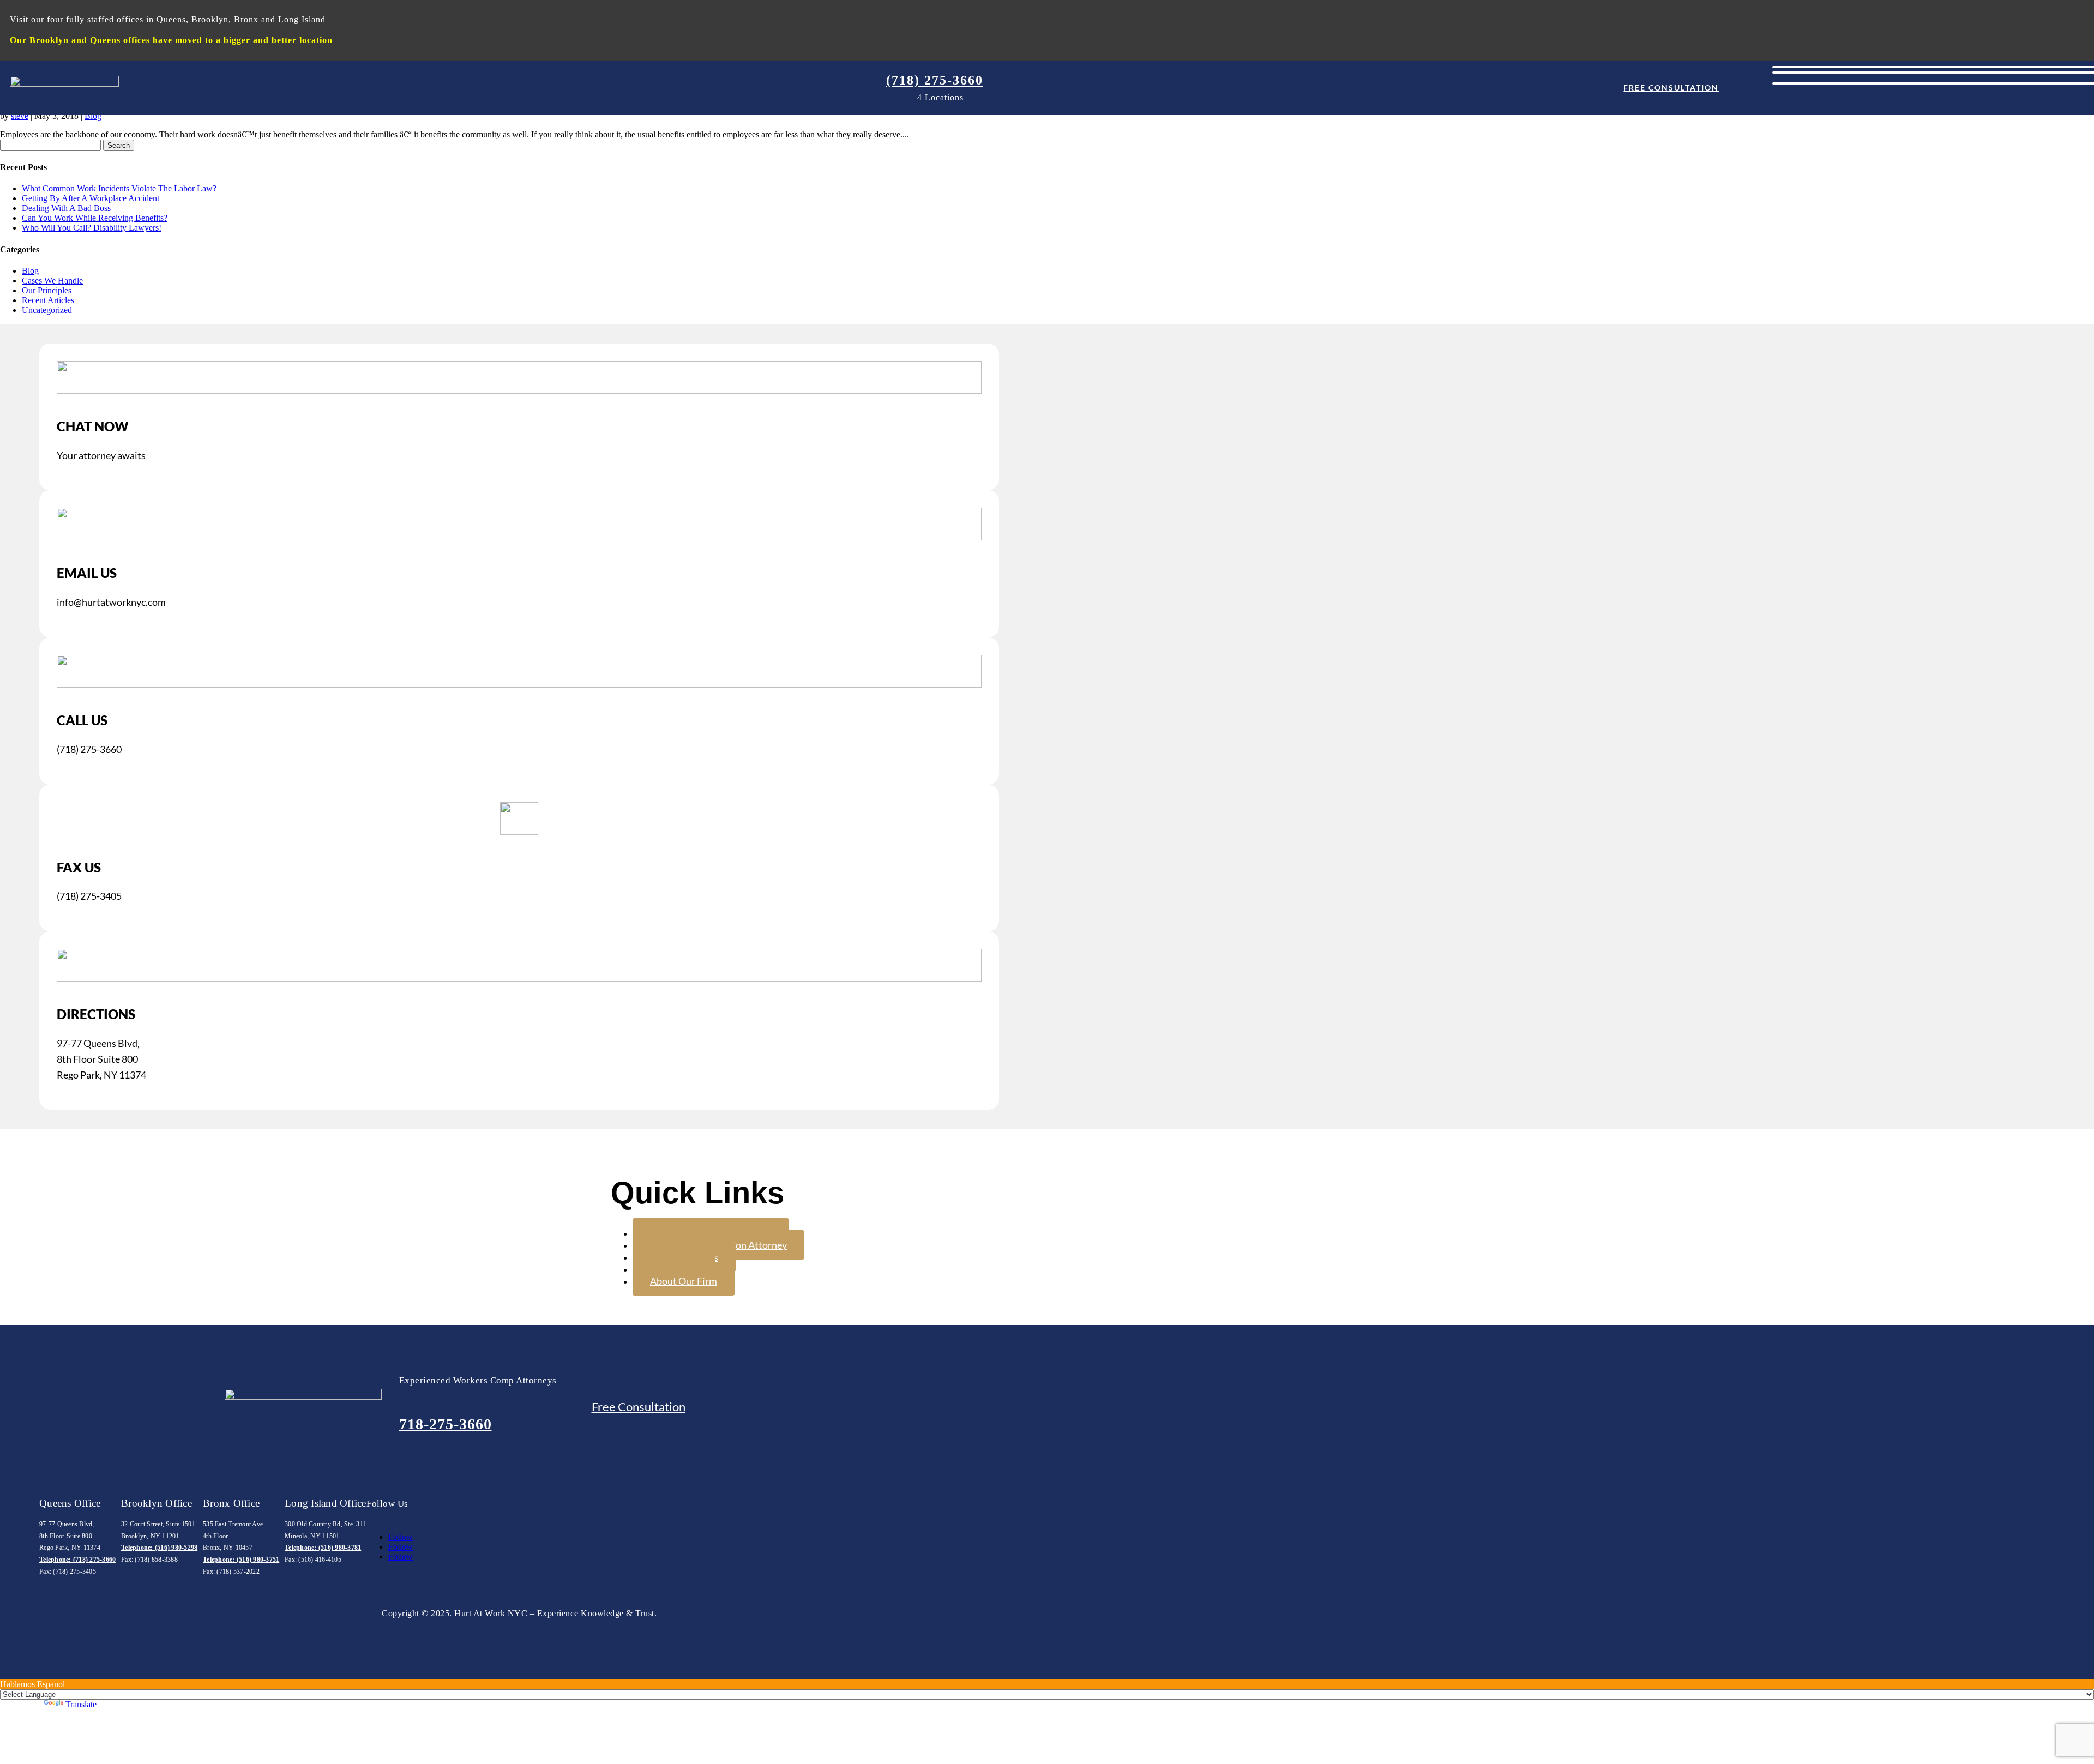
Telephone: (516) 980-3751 (241, 1560)
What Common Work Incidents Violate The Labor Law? (119, 188)
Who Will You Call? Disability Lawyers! (92, 228)
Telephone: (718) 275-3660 (77, 1560)
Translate (81, 1704)
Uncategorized (47, 310)
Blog (93, 116)
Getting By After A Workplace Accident (91, 198)
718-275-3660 (446, 1424)
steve (20, 116)
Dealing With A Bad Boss (66, 208)
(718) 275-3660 (935, 80)
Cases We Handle (52, 281)
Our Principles (47, 290)
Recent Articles (48, 300)
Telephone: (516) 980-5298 (159, 1548)
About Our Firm (684, 1281)
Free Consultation (1671, 88)
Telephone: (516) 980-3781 (323, 1548)
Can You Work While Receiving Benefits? (95, 218)
